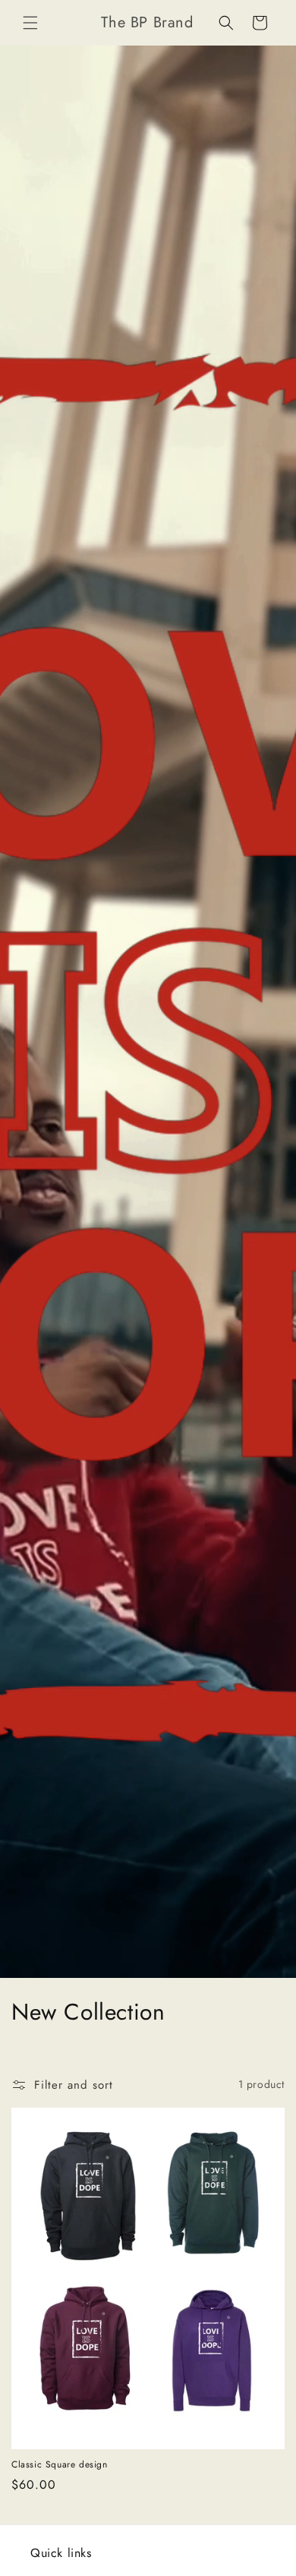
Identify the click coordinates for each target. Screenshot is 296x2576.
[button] (30, 23)
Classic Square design (60, 2465)
